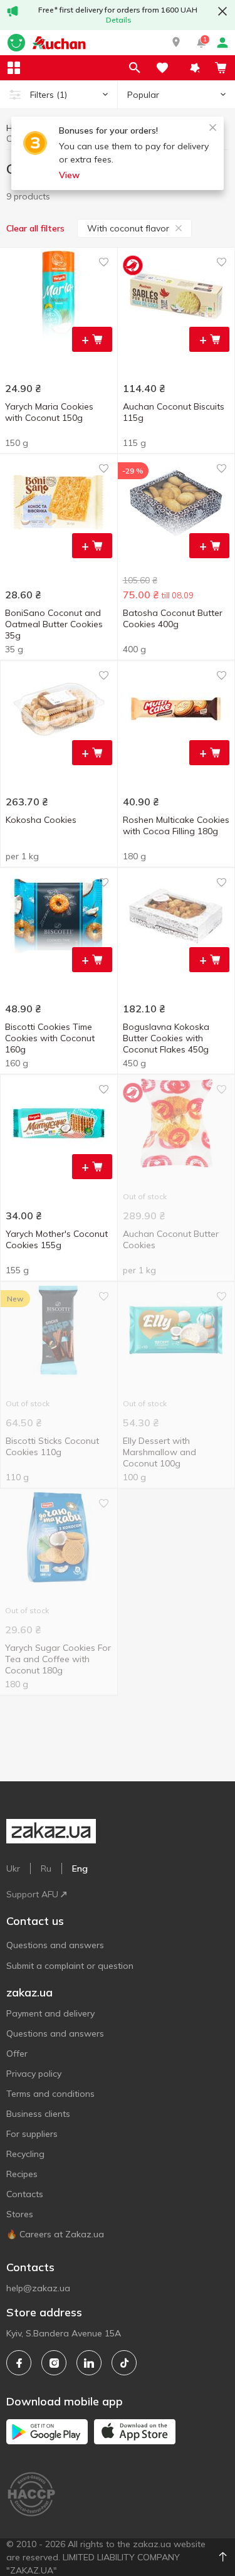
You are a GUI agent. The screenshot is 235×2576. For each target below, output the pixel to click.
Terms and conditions (50, 2094)
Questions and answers (55, 1945)
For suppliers (32, 2134)
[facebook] (19, 2363)
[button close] (222, 11)
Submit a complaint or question (70, 1966)
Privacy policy (34, 2074)
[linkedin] (89, 2363)
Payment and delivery (50, 2013)
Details (119, 20)
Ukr (13, 1868)
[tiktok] (124, 2363)
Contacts (25, 2194)
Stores (20, 2214)
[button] (176, 43)
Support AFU (32, 1894)
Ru (46, 1868)
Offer (17, 2054)
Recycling (25, 2154)
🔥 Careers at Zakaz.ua (55, 2234)
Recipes (22, 2174)
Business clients (38, 2114)
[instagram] (54, 2363)
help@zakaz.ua (38, 2288)
